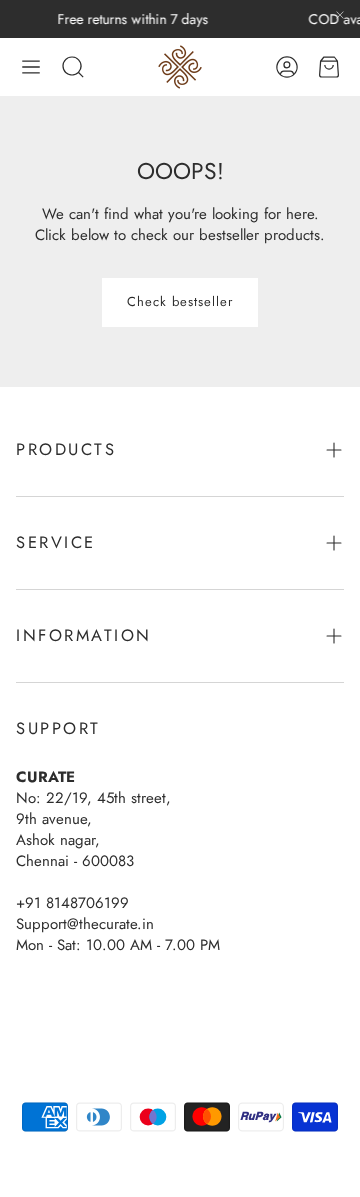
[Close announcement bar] (340, 15)
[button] (31, 67)
